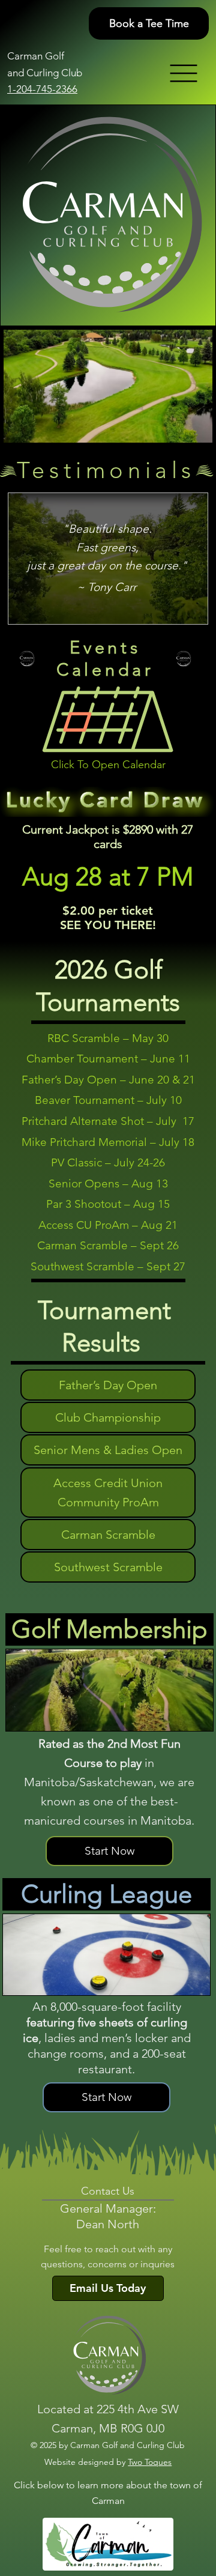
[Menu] (185, 73)
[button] (108, 719)
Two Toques (150, 2462)
